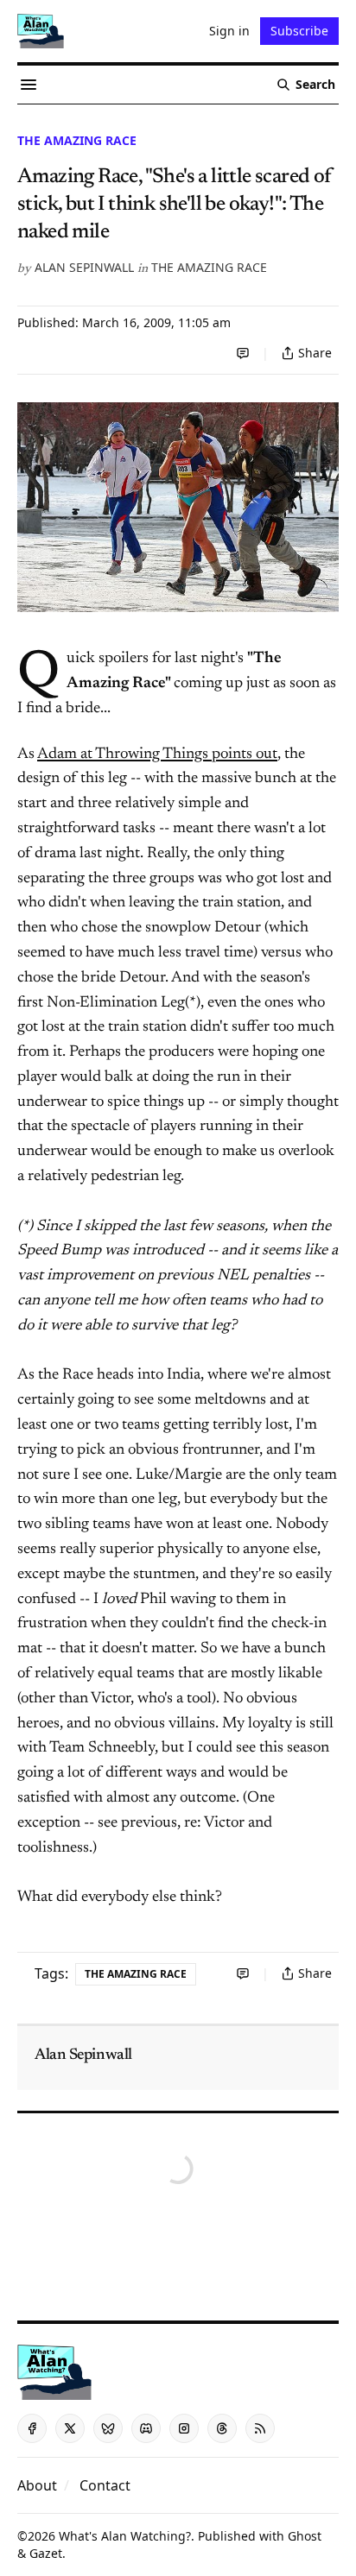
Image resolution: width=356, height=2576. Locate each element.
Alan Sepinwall (84, 267)
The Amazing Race (77, 140)
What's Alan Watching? (125, 2536)
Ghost (305, 2536)
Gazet (46, 2553)
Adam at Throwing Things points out (157, 754)
